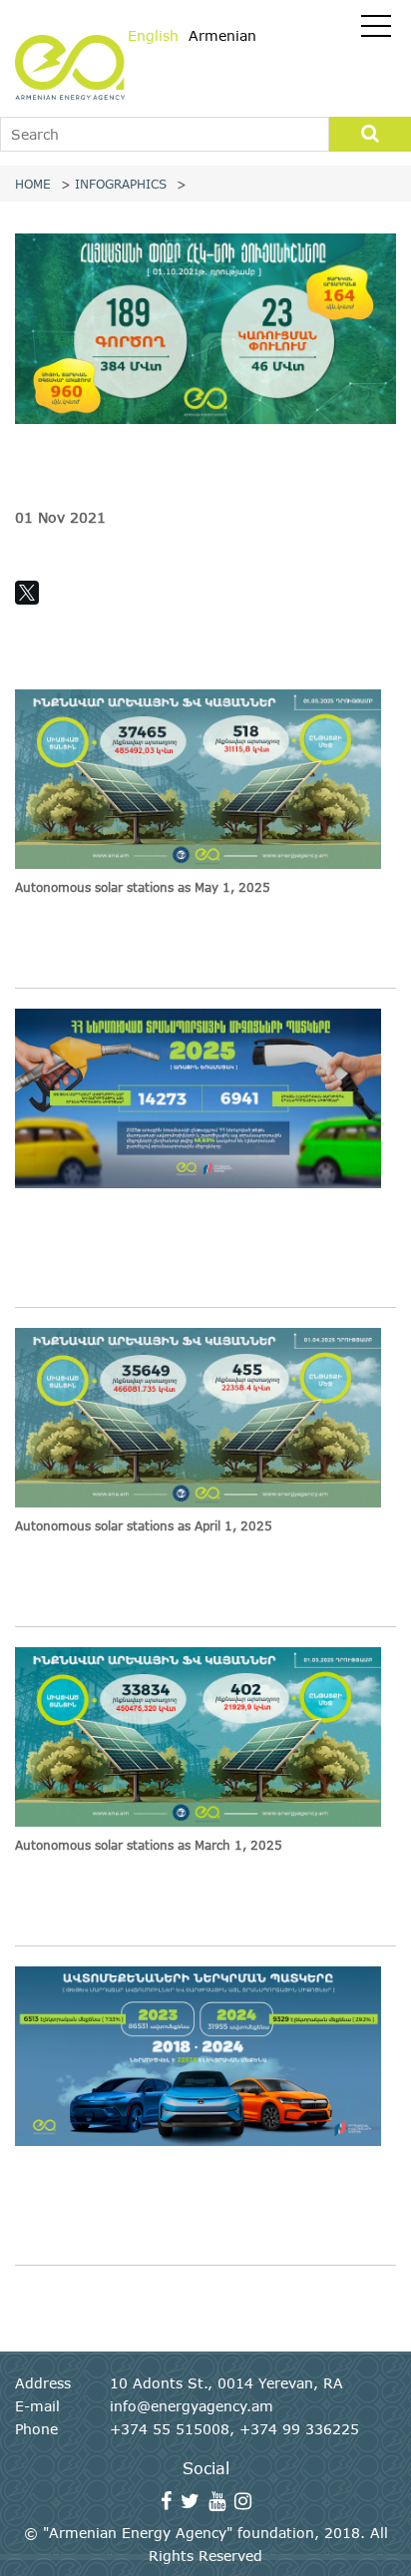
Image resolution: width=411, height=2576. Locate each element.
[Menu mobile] (376, 30)
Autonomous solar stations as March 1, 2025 (149, 1845)
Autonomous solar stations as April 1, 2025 (144, 1525)
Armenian (222, 35)
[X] (27, 593)
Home (33, 184)
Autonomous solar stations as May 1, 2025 (143, 887)
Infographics (121, 184)
